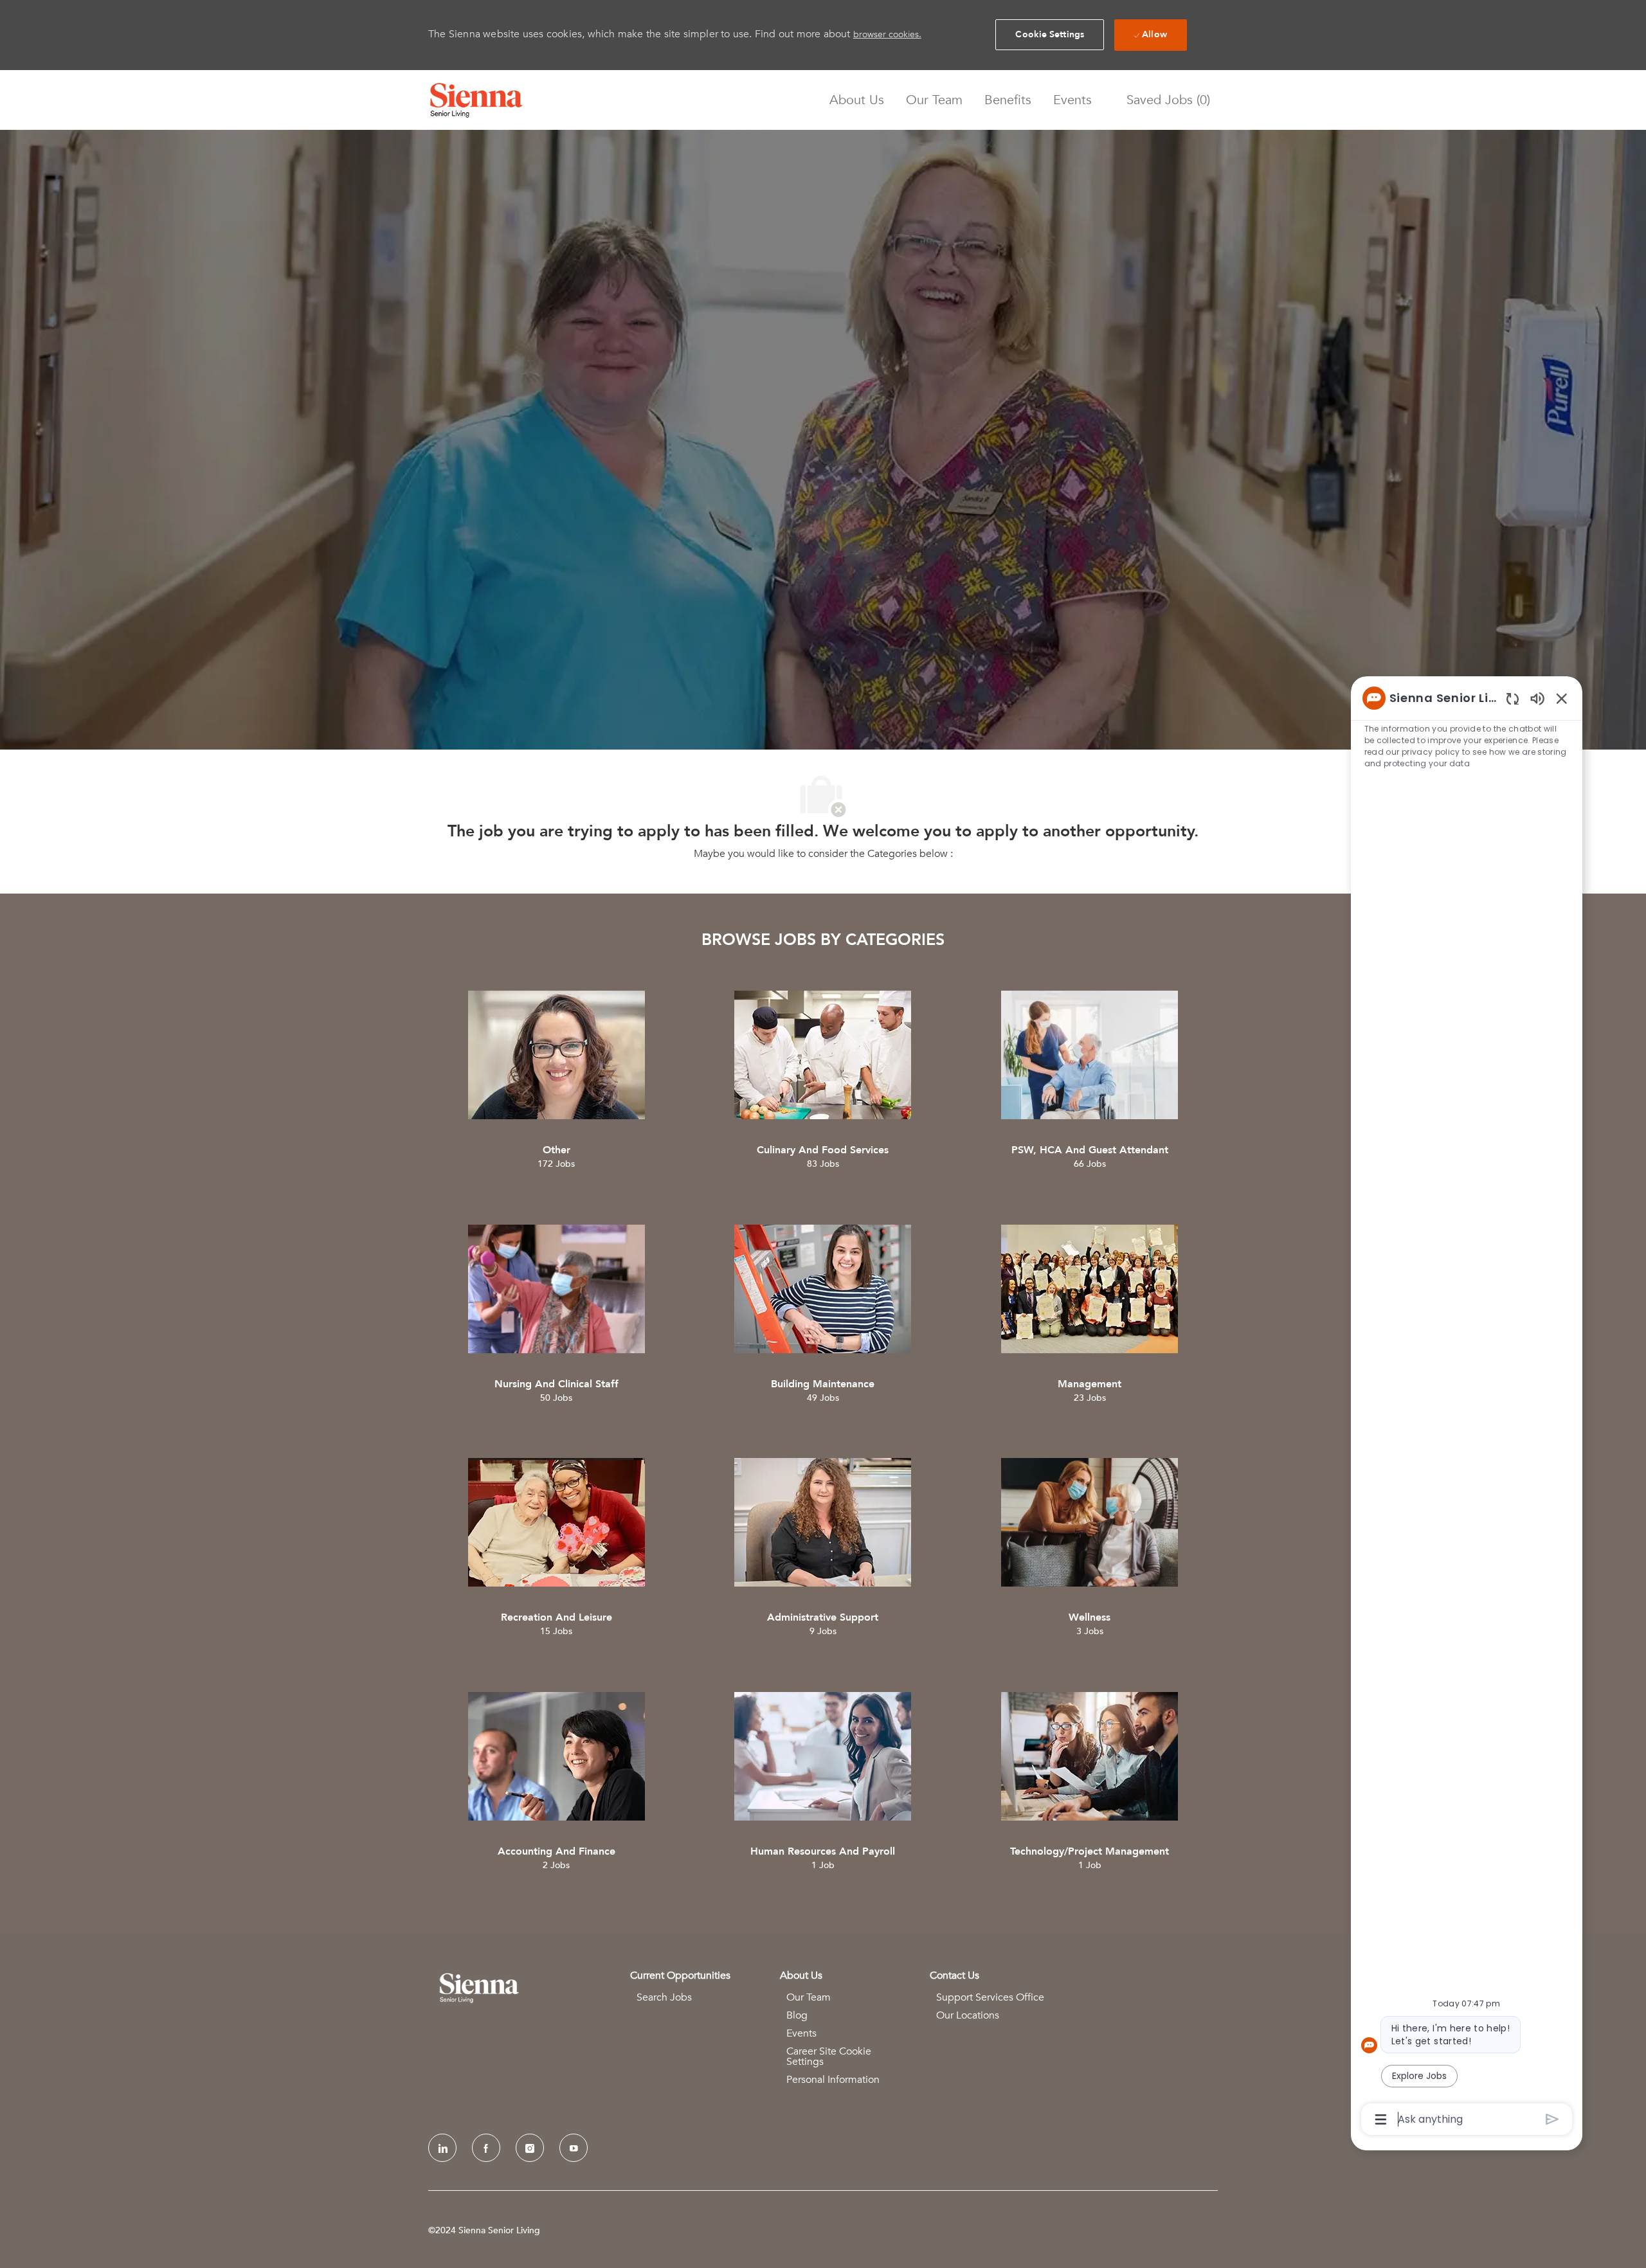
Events (1072, 100)
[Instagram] (530, 2148)
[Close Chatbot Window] (1562, 698)
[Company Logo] (476, 100)
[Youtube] (574, 2148)
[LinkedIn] (442, 2148)
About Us (857, 100)
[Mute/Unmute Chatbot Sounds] (1537, 698)
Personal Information (833, 2080)
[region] (1467, 1408)
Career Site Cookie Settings (829, 2056)
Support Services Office (990, 1997)
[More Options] (1381, 2119)
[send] (1552, 2119)
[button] (1050, 35)
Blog (797, 2015)
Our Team (934, 100)
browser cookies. (887, 34)
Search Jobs (664, 1997)
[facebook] (486, 2148)
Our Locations (968, 2015)
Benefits (1008, 100)
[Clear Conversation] (1513, 698)
